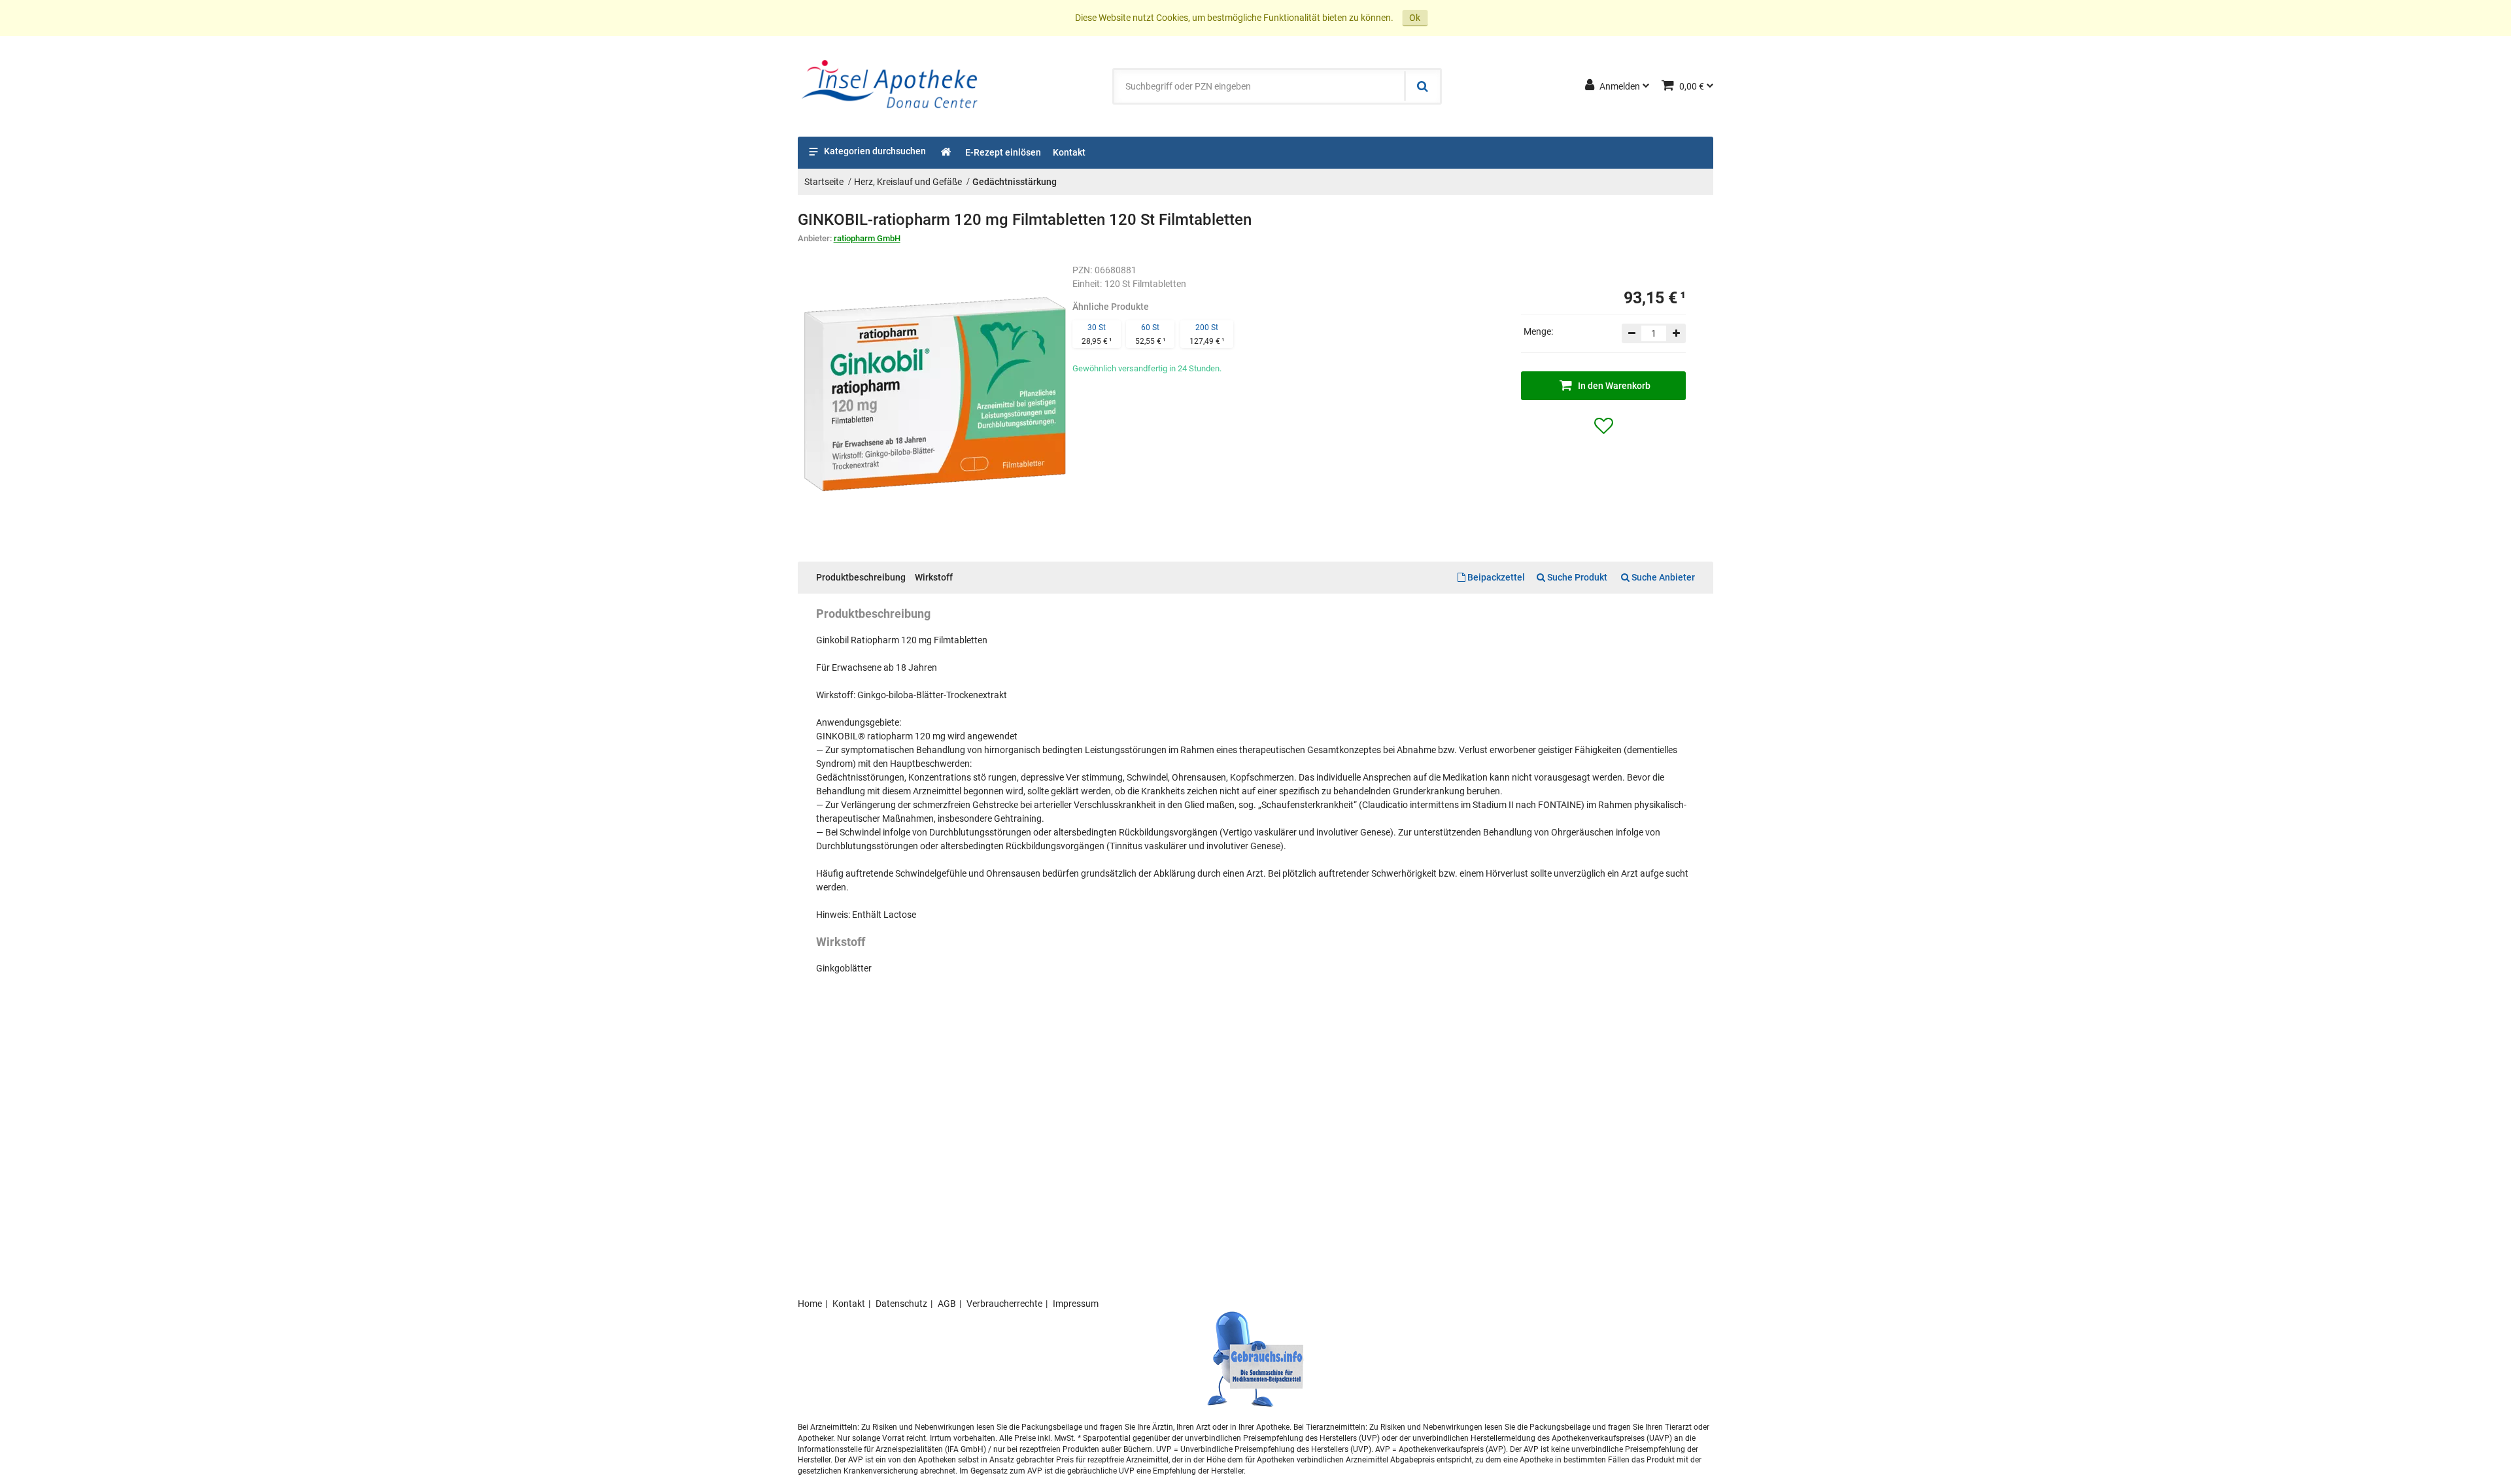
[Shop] (947, 153)
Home (810, 1304)
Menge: (1538, 331)
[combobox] (1259, 86)
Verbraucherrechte (1004, 1304)
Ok (1415, 18)
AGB (947, 1304)
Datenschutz (901, 1304)
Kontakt (849, 1304)
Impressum (1076, 1304)
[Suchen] (1422, 86)
